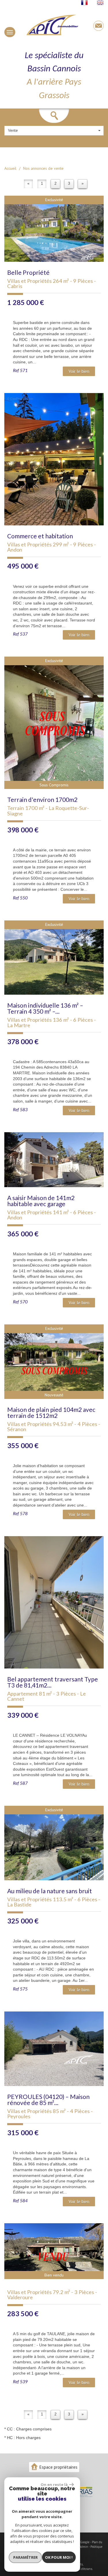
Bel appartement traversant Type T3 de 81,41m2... (53, 1682)
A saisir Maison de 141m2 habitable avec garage (41, 1201)
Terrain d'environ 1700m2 (42, 799)
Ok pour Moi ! (59, 2557)
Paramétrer (25, 2557)
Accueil (10, 168)
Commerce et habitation (40, 536)
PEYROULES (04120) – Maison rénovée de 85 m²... (48, 2100)
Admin (84, 2547)
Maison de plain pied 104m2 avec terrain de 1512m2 (51, 1412)
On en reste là (54, 2485)
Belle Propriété (28, 272)
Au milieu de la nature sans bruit (50, 1891)
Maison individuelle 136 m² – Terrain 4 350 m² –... (45, 1008)
